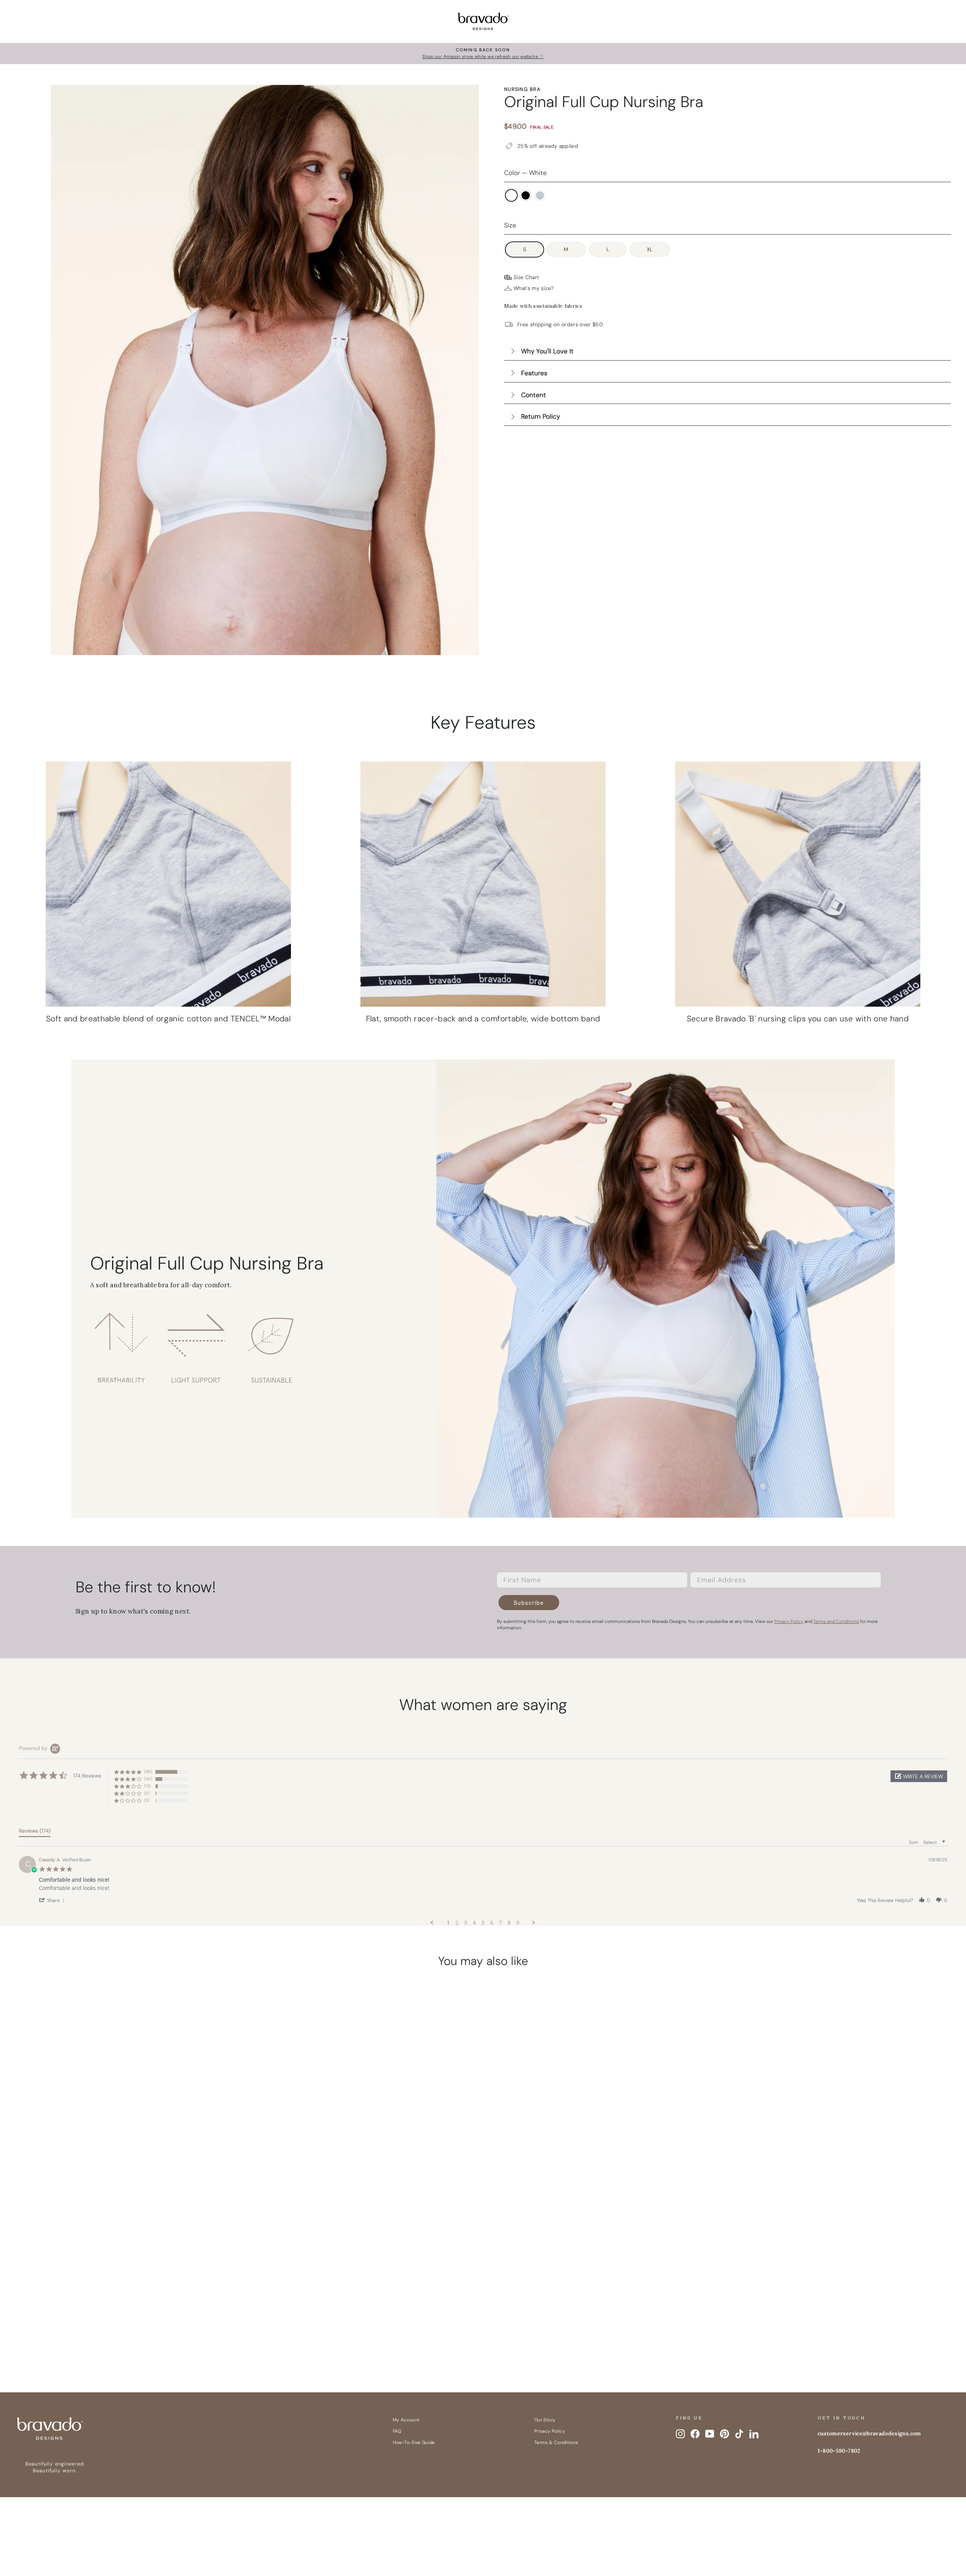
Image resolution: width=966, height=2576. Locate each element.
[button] (919, 1776)
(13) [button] (147, 1786)
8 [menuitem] (509, 1923)
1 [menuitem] (448, 1923)
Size (510, 225)
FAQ (397, 2431)
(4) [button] (147, 1793)
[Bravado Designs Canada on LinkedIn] (754, 2434)
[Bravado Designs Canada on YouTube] (710, 2434)
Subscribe (529, 1603)
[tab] (35, 1832)
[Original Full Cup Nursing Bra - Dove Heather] (143, 2336)
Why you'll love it (547, 351)
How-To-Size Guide (414, 2442)
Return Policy (541, 416)
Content (534, 395)
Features (534, 373)
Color (525, 173)
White (511, 195)
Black (526, 195)
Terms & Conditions (556, 2442)
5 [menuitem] (483, 1923)
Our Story (545, 2420)
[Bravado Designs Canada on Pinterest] (724, 2434)
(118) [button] (148, 1772)
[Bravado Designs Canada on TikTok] (739, 2434)
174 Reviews (147, 2298)
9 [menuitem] (518, 1923)
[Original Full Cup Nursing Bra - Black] (129, 2336)
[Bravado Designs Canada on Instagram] (680, 2434)
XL (650, 249)
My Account (406, 2420)
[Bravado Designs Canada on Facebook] (695, 2434)
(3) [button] (147, 1800)
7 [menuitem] (500, 1923)
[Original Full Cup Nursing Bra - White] (115, 2336)
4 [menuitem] (474, 1923)
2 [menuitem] (457, 1923)
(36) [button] (148, 1779)
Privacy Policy (550, 2431)
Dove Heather (540, 195)
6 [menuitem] (492, 1923)
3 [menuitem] (466, 1923)
